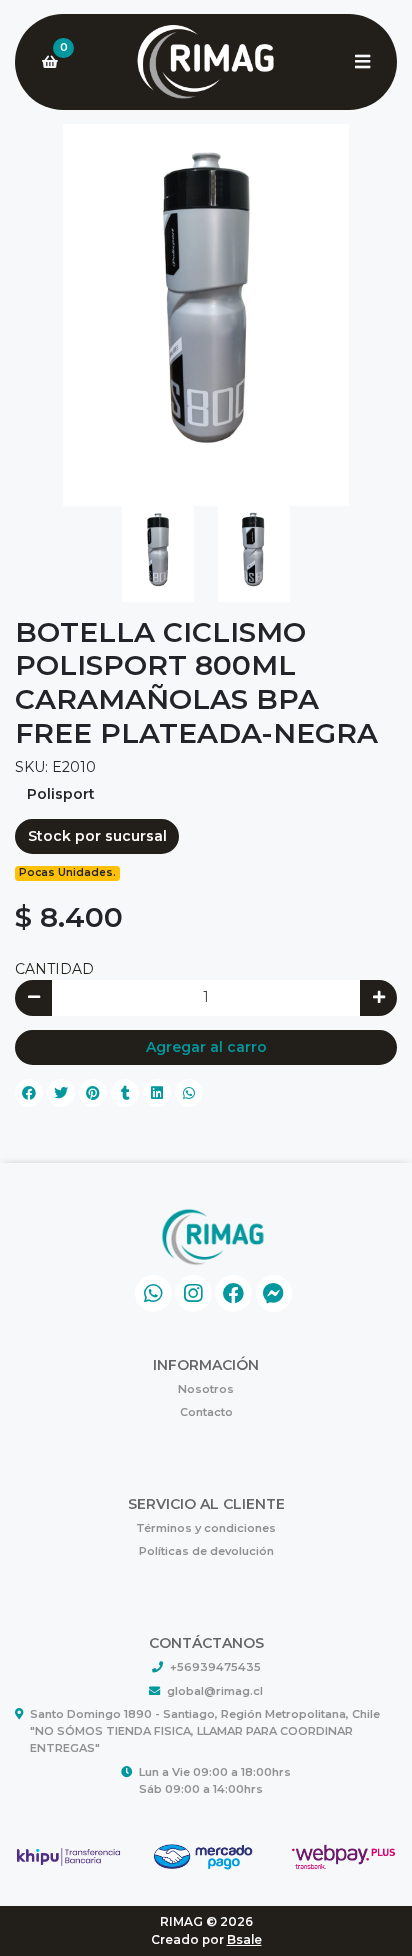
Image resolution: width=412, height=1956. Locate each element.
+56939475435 (215, 1667)
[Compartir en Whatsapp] (189, 1093)
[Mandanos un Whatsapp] (153, 1293)
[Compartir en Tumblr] (125, 1093)
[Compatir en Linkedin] (157, 1093)
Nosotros (206, 1389)
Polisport (61, 794)
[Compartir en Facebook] (29, 1093)
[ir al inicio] (213, 1237)
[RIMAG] (206, 62)
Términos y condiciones (206, 1528)
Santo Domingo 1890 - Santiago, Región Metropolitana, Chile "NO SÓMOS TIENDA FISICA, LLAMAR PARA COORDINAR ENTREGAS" (205, 1731)
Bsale (244, 1939)
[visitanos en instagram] (193, 1293)
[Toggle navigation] (362, 62)
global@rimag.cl (215, 1691)
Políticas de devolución (206, 1551)
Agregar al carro (206, 1047)
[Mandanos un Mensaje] (274, 1293)
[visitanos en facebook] (233, 1293)
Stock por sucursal (97, 836)
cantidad (54, 969)
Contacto (206, 1412)
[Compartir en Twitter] (61, 1093)
